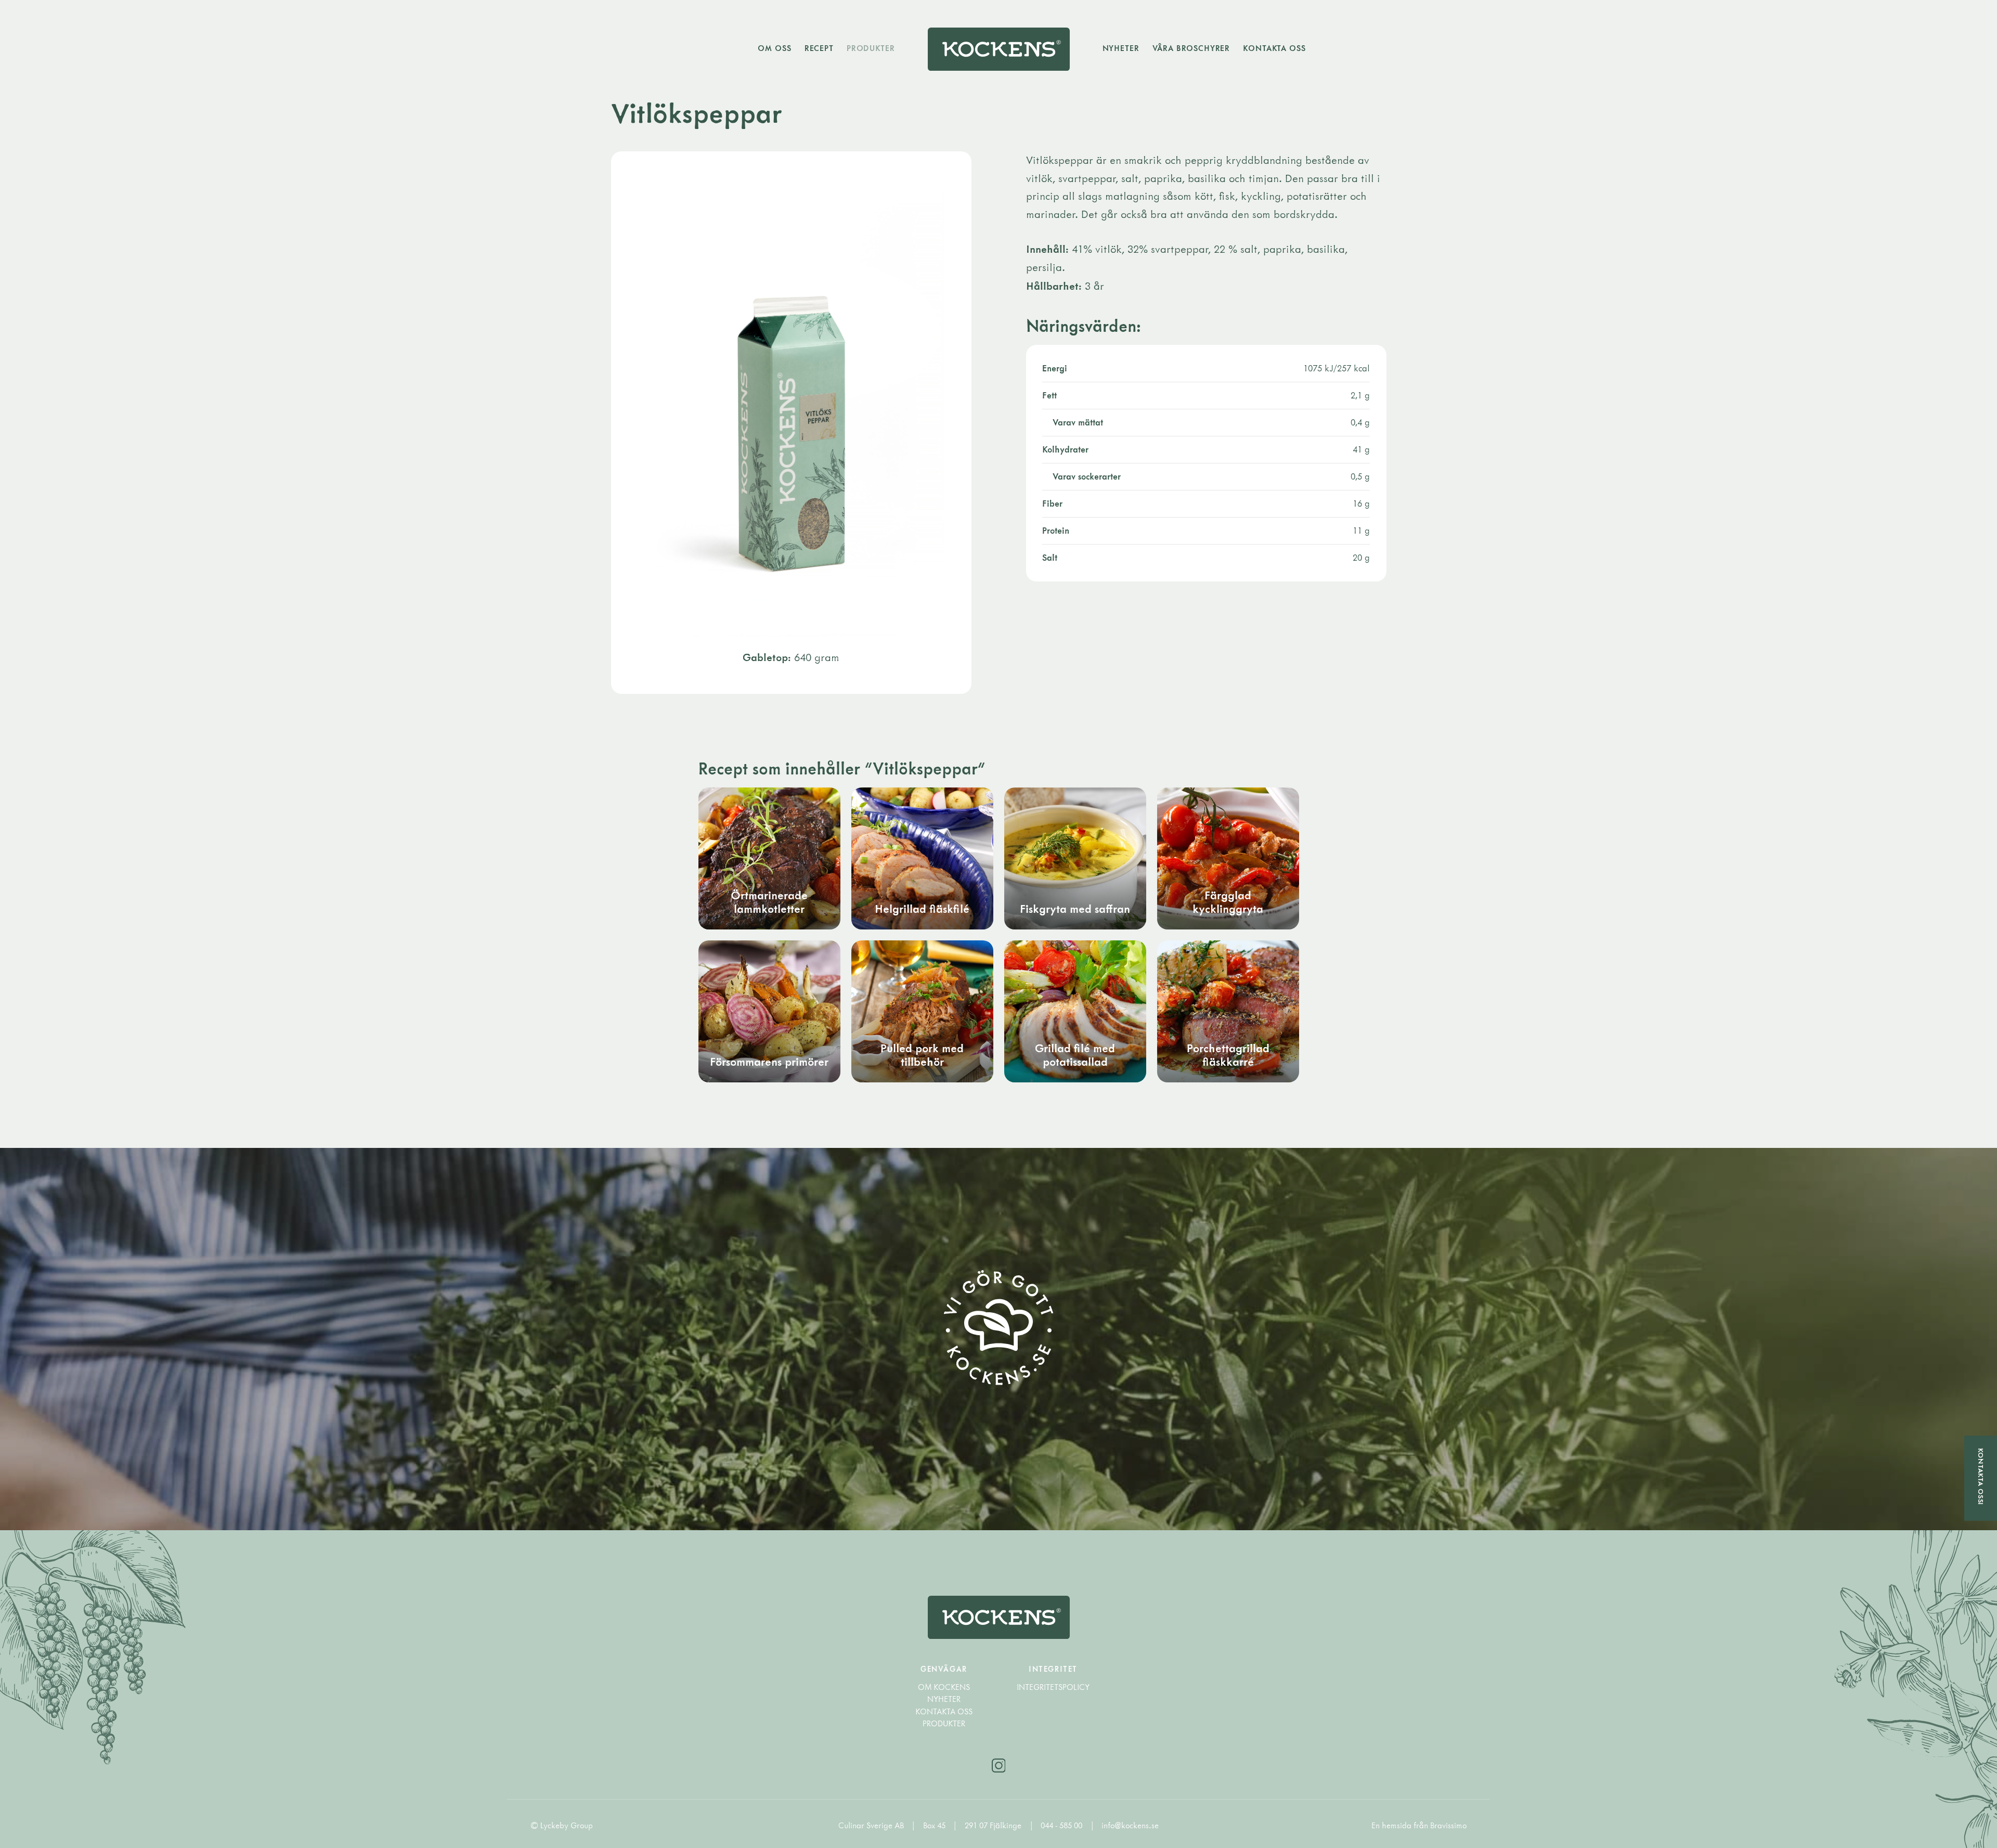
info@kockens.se (1130, 1825)
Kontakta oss (1274, 48)
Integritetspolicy (1053, 1687)
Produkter (871, 48)
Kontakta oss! (1981, 1477)
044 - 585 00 (1062, 1825)
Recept (819, 48)
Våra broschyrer (1191, 48)
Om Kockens (944, 1687)
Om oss (774, 48)
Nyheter (1121, 48)
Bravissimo (1448, 1825)
